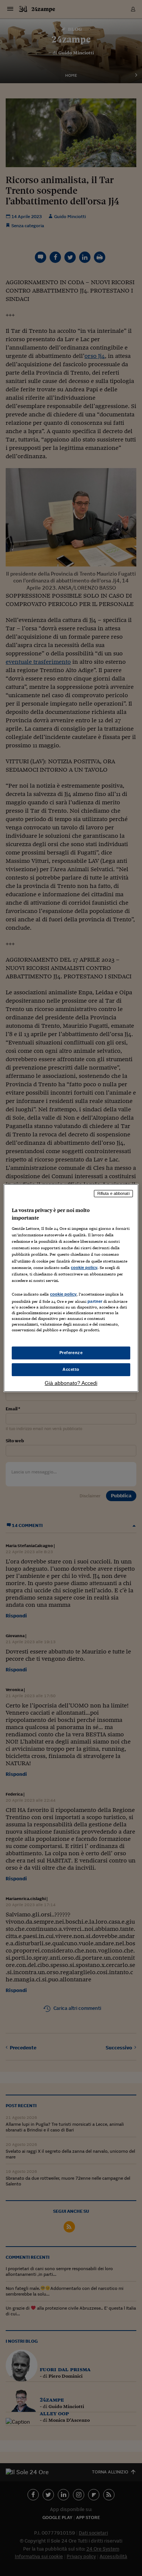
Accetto (71, 1369)
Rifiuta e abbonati (113, 1193)
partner (95, 1301)
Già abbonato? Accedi (71, 1383)
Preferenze (71, 1353)
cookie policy (84, 1267)
